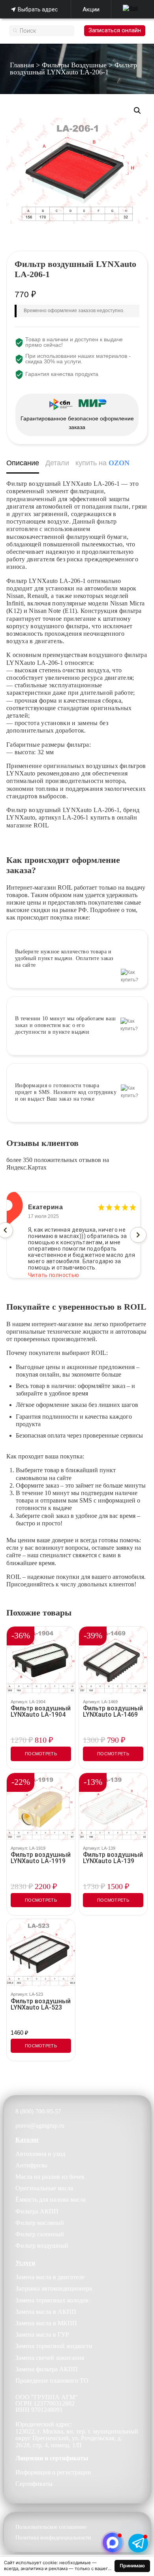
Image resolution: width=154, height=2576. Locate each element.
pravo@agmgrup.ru (40, 2125)
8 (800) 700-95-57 (38, 2111)
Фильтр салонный (40, 2234)
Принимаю (132, 2566)
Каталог (27, 2140)
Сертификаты (34, 2484)
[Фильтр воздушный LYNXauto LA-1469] (113, 1661)
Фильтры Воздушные (74, 65)
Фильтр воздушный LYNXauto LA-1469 (113, 1712)
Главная (22, 65)
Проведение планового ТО (52, 2381)
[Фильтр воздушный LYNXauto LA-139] (113, 1807)
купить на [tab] (102, 463)
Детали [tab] (57, 463)
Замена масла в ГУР (42, 2334)
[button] (137, 111)
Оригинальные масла (44, 2188)
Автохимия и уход (40, 2154)
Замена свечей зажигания (50, 2358)
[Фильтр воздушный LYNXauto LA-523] (41, 1953)
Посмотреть (41, 1754)
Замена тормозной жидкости (54, 2346)
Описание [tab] (23, 463)
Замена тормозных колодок (52, 2300)
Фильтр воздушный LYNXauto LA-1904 (41, 1712)
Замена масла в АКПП (46, 2312)
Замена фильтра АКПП (47, 2369)
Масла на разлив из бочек (50, 2177)
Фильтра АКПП (37, 2211)
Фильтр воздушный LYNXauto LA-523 (41, 2004)
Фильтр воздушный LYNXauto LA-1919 (41, 1858)
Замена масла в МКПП (46, 2323)
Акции (91, 9)
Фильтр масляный (40, 2223)
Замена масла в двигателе (50, 2277)
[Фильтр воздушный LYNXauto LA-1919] (41, 1807)
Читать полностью (54, 1269)
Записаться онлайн (115, 30)
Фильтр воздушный (42, 2246)
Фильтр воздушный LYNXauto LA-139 (113, 1858)
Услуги (25, 2263)
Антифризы (31, 2165)
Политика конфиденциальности (53, 2538)
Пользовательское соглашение (51, 2527)
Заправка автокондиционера (54, 2288)
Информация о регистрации (53, 2472)
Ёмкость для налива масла (51, 2199)
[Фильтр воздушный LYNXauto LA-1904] (41, 1661)
